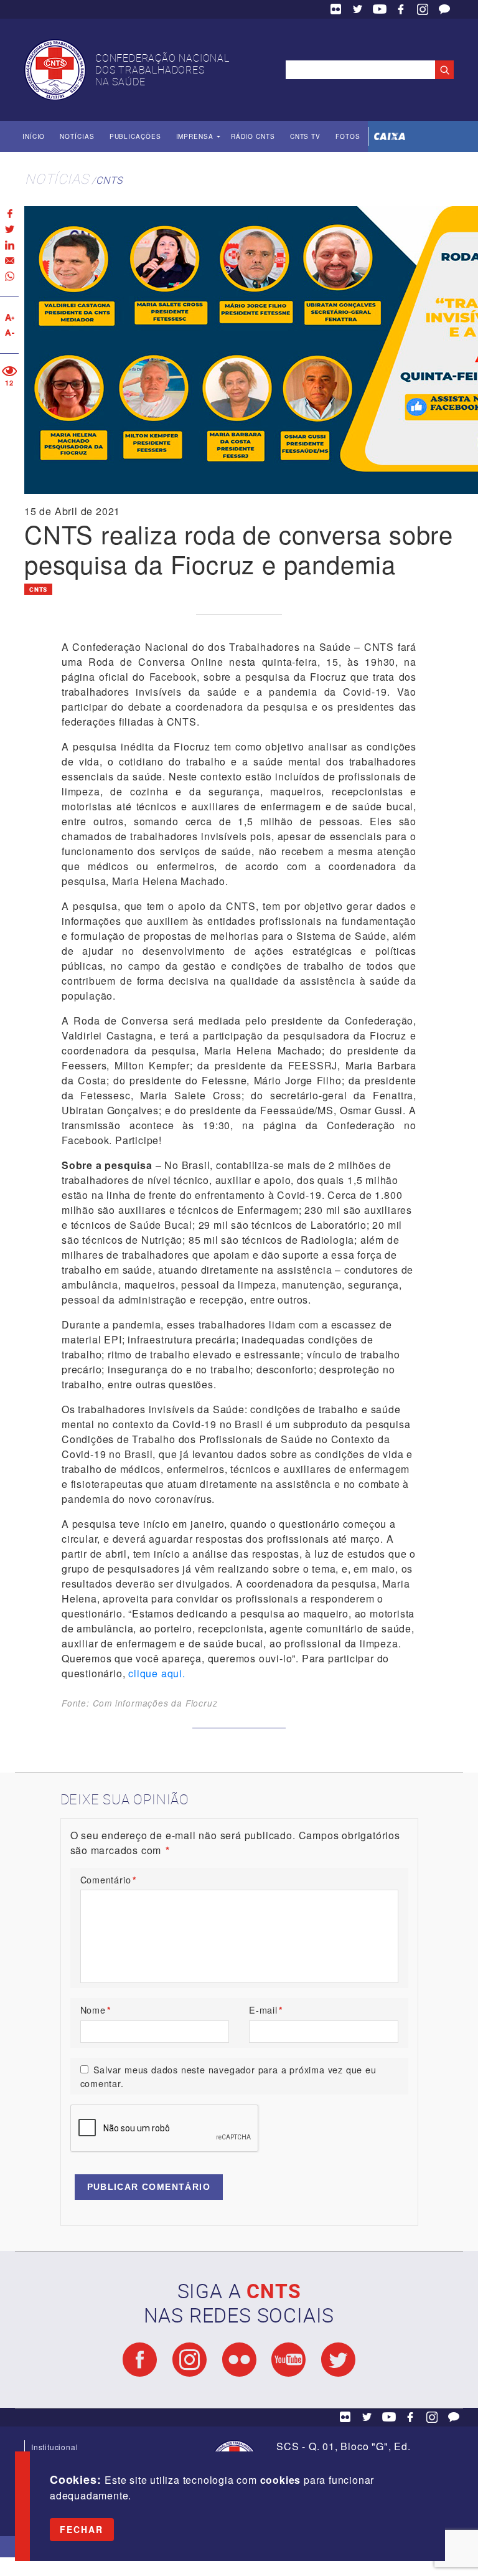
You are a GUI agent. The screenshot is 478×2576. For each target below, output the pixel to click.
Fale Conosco (444, 9)
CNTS (109, 180)
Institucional (54, 2447)
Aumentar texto (9, 317)
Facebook (401, 9)
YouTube (380, 9)
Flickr (336, 9)
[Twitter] (9, 230)
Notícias (77, 136)
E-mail (266, 2010)
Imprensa (195, 136)
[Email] (9, 261)
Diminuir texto (9, 333)
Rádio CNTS (253, 136)
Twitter (358, 9)
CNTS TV (305, 136)
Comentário (109, 1879)
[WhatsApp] (9, 276)
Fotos (348, 136)
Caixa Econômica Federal (390, 136)
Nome (96, 2010)
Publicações (135, 136)
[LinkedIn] (9, 245)
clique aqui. (157, 1673)
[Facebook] (9, 214)
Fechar (82, 2529)
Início (34, 136)
